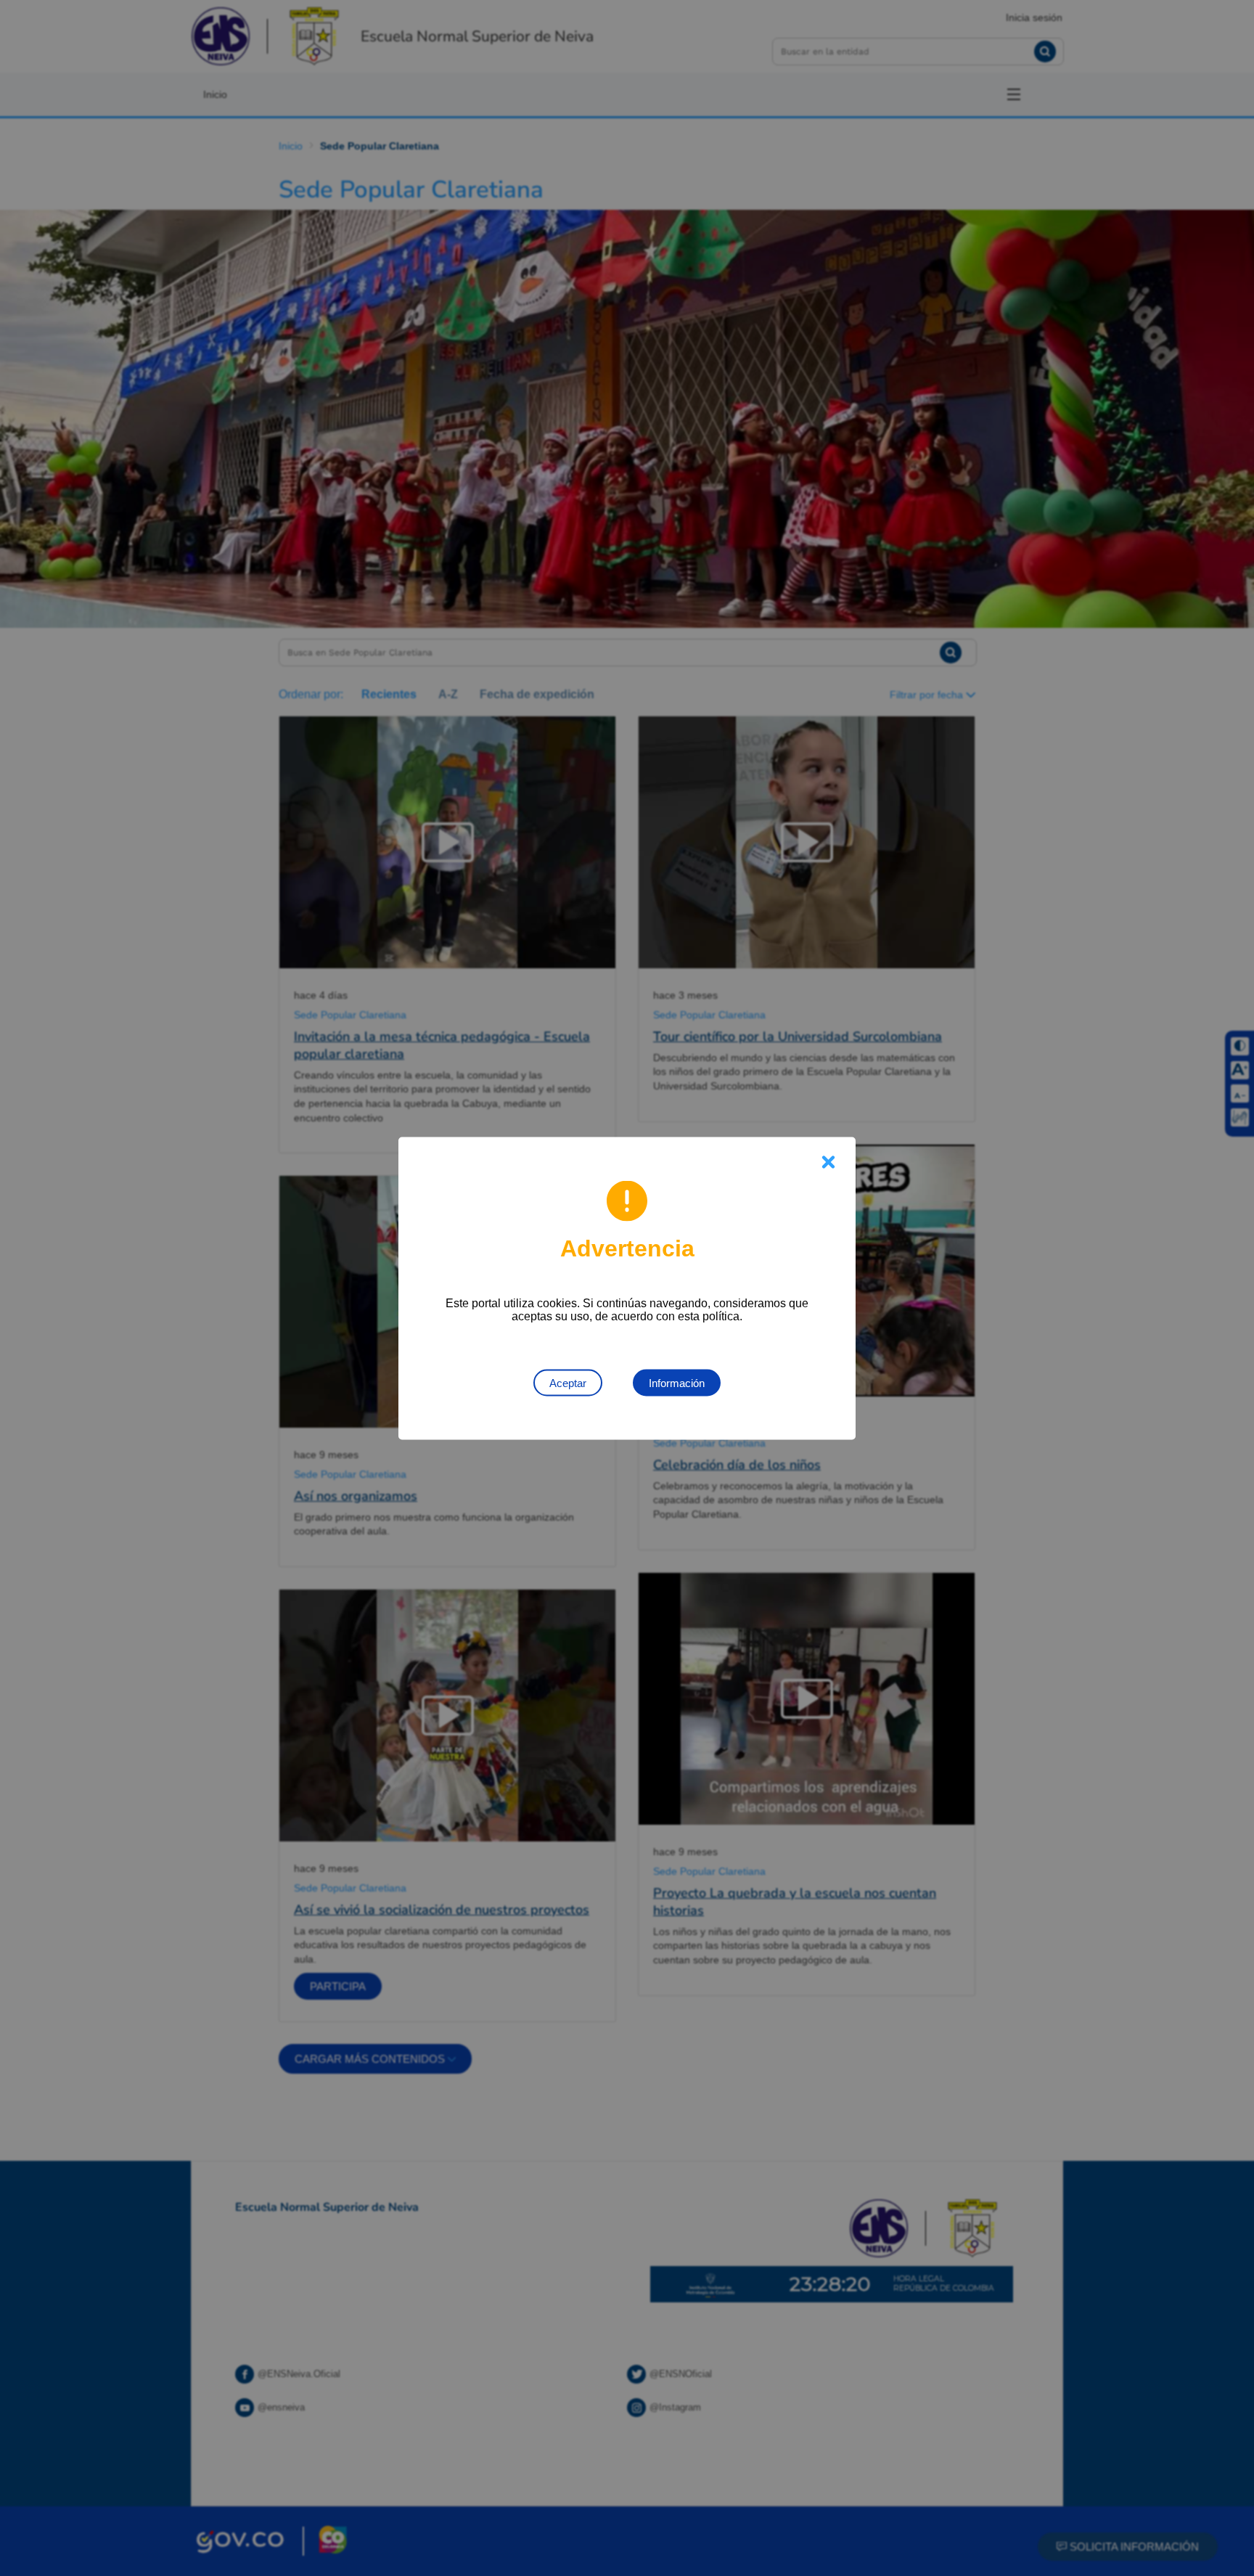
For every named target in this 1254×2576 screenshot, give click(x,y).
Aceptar (568, 1382)
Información (677, 1382)
